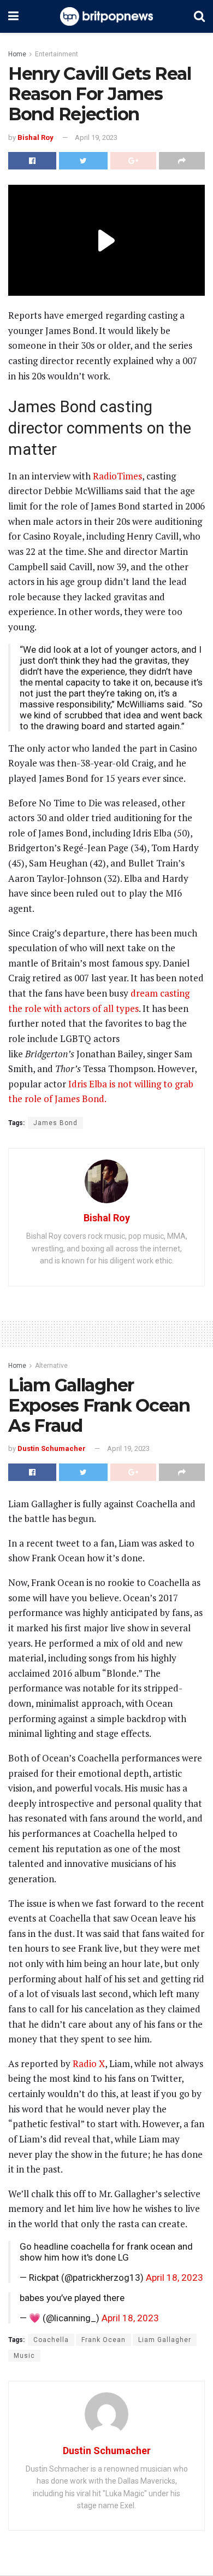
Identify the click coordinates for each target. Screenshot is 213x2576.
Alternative (51, 1366)
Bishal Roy (35, 137)
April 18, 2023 (174, 2278)
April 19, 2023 (96, 137)
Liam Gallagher (165, 2340)
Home (17, 54)
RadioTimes (117, 476)
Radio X (89, 2063)
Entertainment (57, 54)
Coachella (51, 2340)
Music (24, 2356)
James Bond (55, 1123)
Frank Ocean (103, 2340)
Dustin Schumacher (52, 1448)
